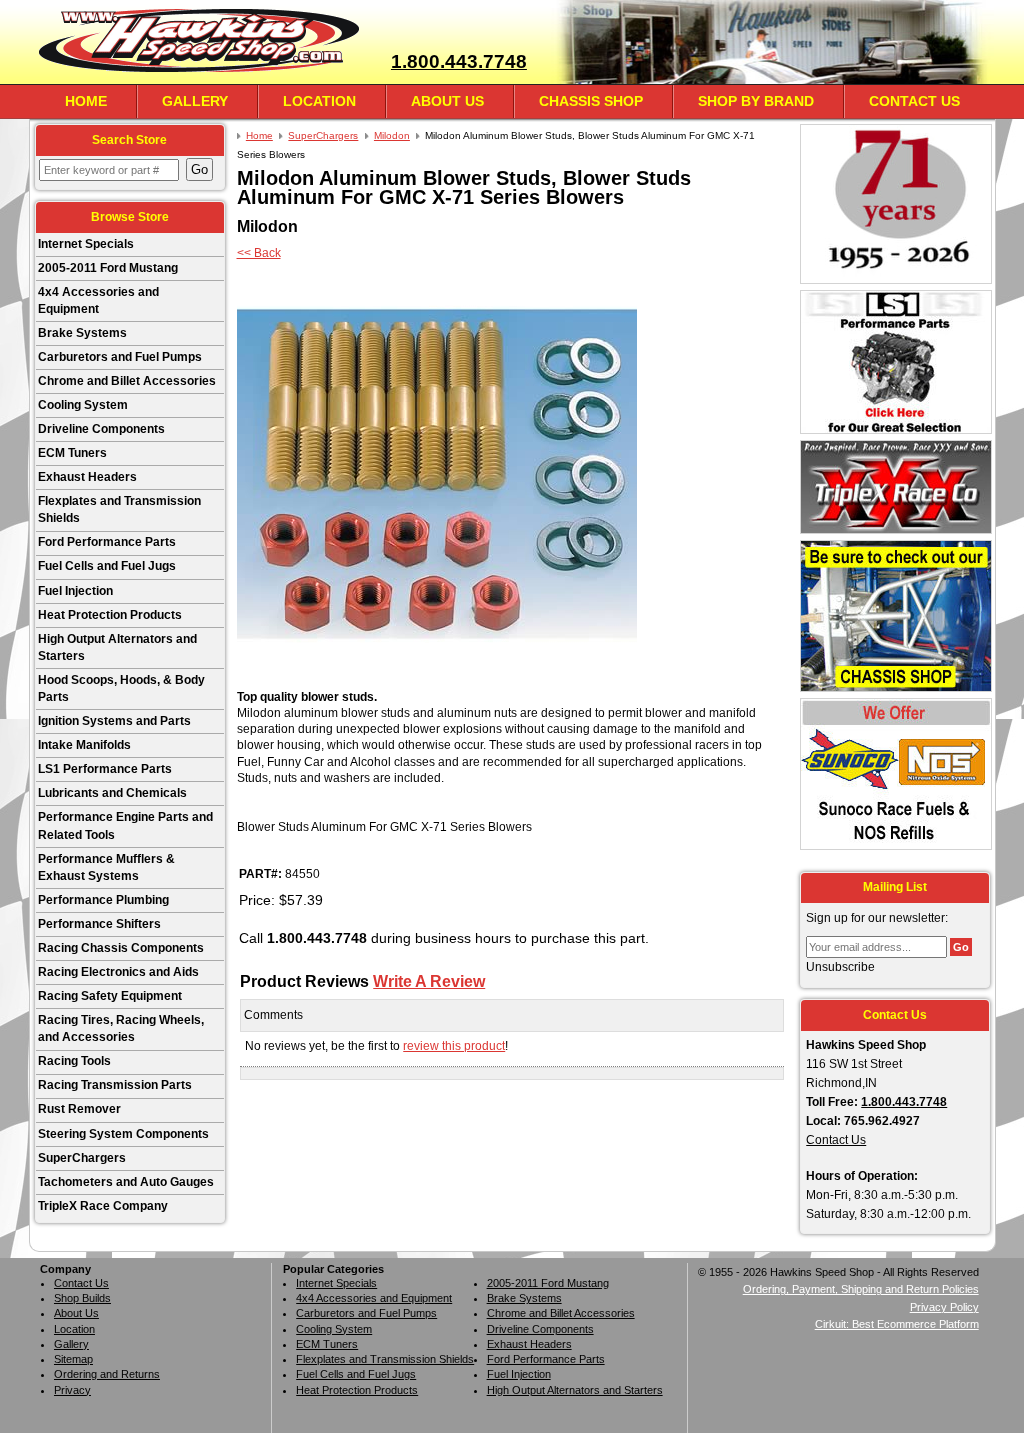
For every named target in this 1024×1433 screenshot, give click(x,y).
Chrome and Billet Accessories (127, 381)
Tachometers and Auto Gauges (126, 1182)
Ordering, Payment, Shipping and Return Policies (861, 1289)
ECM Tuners (72, 453)
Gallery (195, 101)
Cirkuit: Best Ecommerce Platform (897, 1324)
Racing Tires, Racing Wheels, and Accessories (121, 1028)
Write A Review (429, 981)
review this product (454, 1046)
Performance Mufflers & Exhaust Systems (106, 867)
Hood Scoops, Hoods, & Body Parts (121, 688)
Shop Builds (82, 1298)
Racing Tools (74, 1061)
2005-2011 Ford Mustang (108, 268)
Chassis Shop (591, 101)
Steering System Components (123, 1134)
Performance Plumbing (103, 900)
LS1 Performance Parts (105, 769)
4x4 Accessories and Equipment (98, 300)
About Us (447, 101)
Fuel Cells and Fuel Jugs (107, 566)
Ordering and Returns (107, 1374)
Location (319, 101)
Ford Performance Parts (107, 542)
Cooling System (83, 405)
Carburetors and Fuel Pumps (120, 357)
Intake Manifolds (84, 745)
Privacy (72, 1390)
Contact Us (914, 101)
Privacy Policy (944, 1307)
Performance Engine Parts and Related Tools (125, 825)
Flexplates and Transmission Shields (119, 509)
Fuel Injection (75, 591)
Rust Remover (79, 1109)
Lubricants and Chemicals (112, 793)
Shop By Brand (756, 101)
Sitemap (73, 1359)
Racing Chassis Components (121, 948)
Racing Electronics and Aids (118, 972)
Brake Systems (82, 333)
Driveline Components (101, 429)
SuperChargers (82, 1158)
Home (86, 101)
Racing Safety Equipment (110, 996)
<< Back (259, 253)
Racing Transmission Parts (115, 1085)
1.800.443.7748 (459, 61)
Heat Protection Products (110, 615)
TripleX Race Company (103, 1206)
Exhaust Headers (87, 477)
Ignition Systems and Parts (114, 721)
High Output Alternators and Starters (117, 647)
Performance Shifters (99, 924)
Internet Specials (86, 244)
